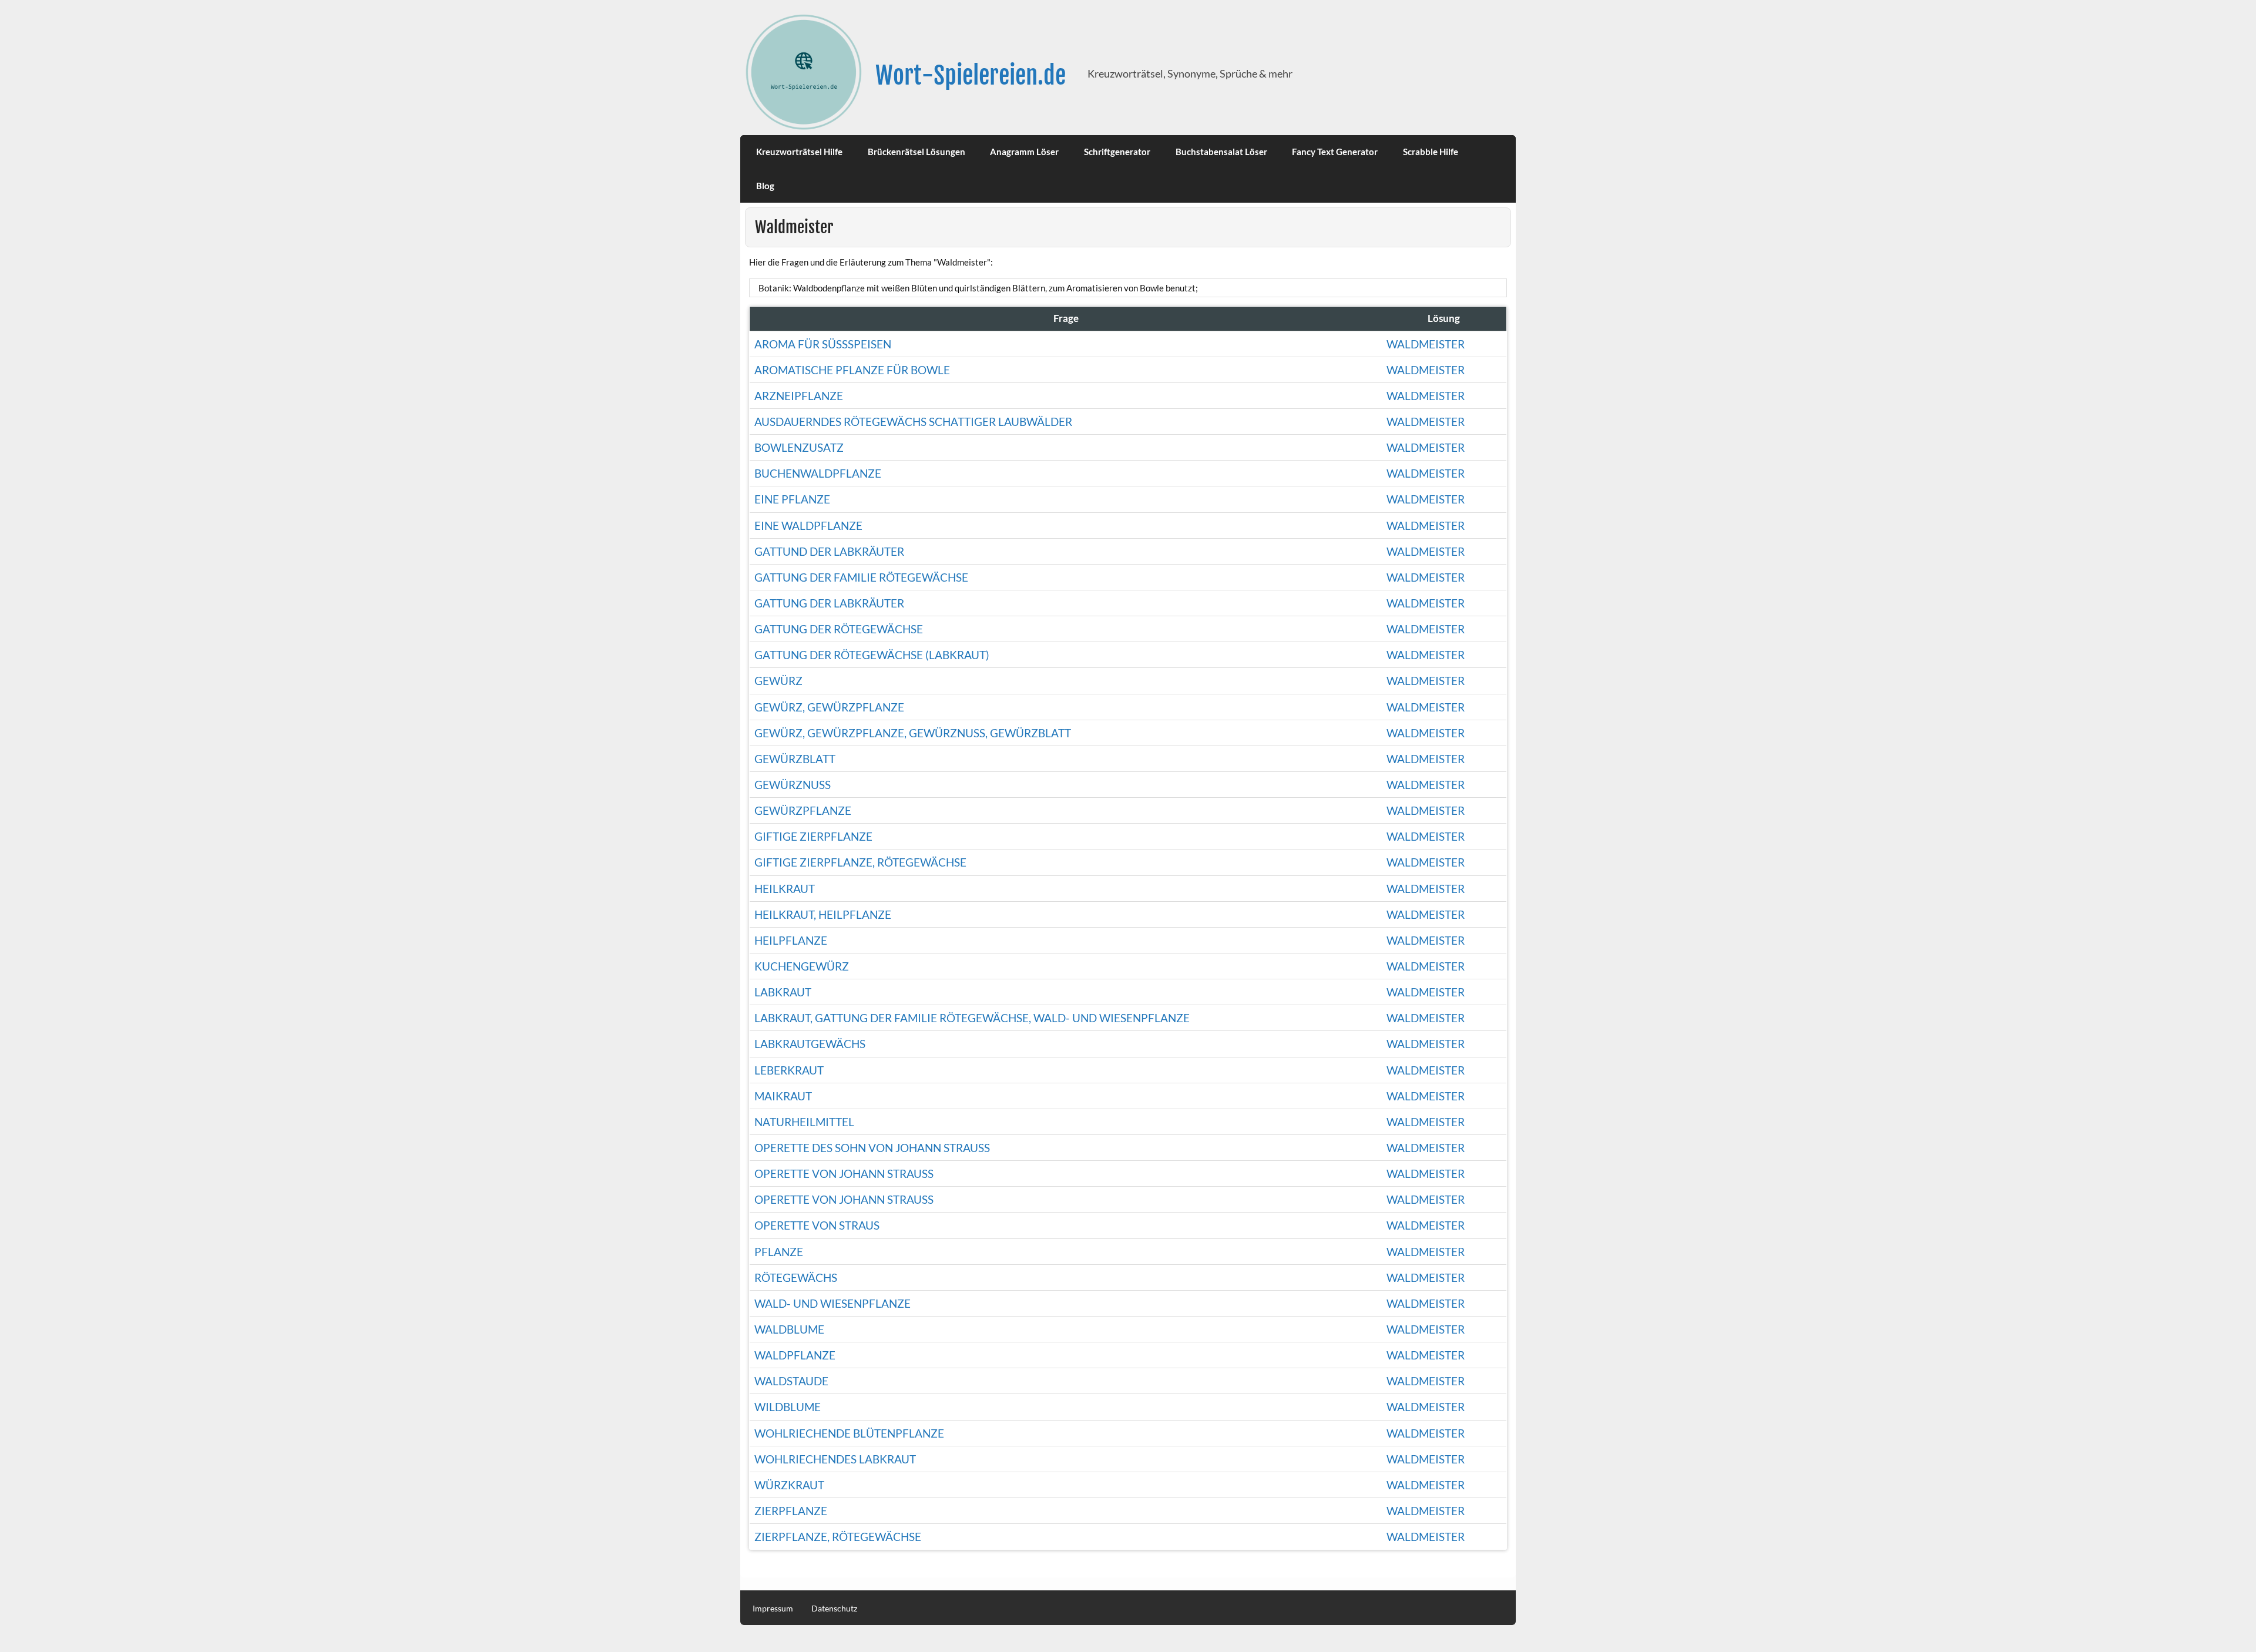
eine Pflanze (792, 499)
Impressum (773, 1609)
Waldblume (789, 1329)
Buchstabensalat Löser (1221, 152)
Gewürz (778, 681)
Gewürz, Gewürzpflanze (829, 707)
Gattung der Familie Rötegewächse (861, 577)
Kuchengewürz (802, 966)
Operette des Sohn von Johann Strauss (872, 1148)
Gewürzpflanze (803, 810)
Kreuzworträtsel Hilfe (799, 152)
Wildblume (788, 1407)
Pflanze (779, 1252)
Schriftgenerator (1117, 152)
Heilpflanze (791, 940)
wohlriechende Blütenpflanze (849, 1433)
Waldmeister (1426, 344)
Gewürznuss (793, 785)
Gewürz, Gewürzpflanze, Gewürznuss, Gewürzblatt (913, 733)
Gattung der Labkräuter (829, 603)
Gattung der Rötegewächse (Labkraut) (872, 655)
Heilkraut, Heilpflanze (823, 914)
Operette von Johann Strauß (844, 1173)
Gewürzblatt (795, 759)
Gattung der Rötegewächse (839, 629)
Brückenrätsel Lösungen (916, 152)
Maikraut (783, 1096)
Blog (765, 186)
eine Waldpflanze (808, 526)
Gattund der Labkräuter (829, 551)
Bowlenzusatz (799, 447)
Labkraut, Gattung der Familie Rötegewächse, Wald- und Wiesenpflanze (972, 1018)
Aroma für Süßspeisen (823, 344)
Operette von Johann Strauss (844, 1199)
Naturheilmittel (804, 1122)
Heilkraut (785, 889)
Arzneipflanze (799, 396)
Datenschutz (834, 1609)
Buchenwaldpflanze (818, 473)
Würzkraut (789, 1485)
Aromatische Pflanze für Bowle (852, 370)
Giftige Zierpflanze (813, 836)
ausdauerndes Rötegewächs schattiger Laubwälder (913, 422)
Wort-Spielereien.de (971, 75)
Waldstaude (791, 1381)
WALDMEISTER (1426, 1199)
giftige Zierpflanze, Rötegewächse (860, 862)
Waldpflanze (795, 1355)
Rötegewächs (796, 1277)
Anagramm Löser (1024, 152)
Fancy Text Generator (1335, 152)
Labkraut (783, 992)
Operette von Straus (817, 1225)
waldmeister (1426, 422)
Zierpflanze (791, 1511)
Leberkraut (789, 1070)
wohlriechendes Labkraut (835, 1459)
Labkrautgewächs (810, 1044)
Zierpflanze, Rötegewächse (838, 1537)
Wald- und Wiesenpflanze (832, 1303)
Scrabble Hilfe (1431, 152)
